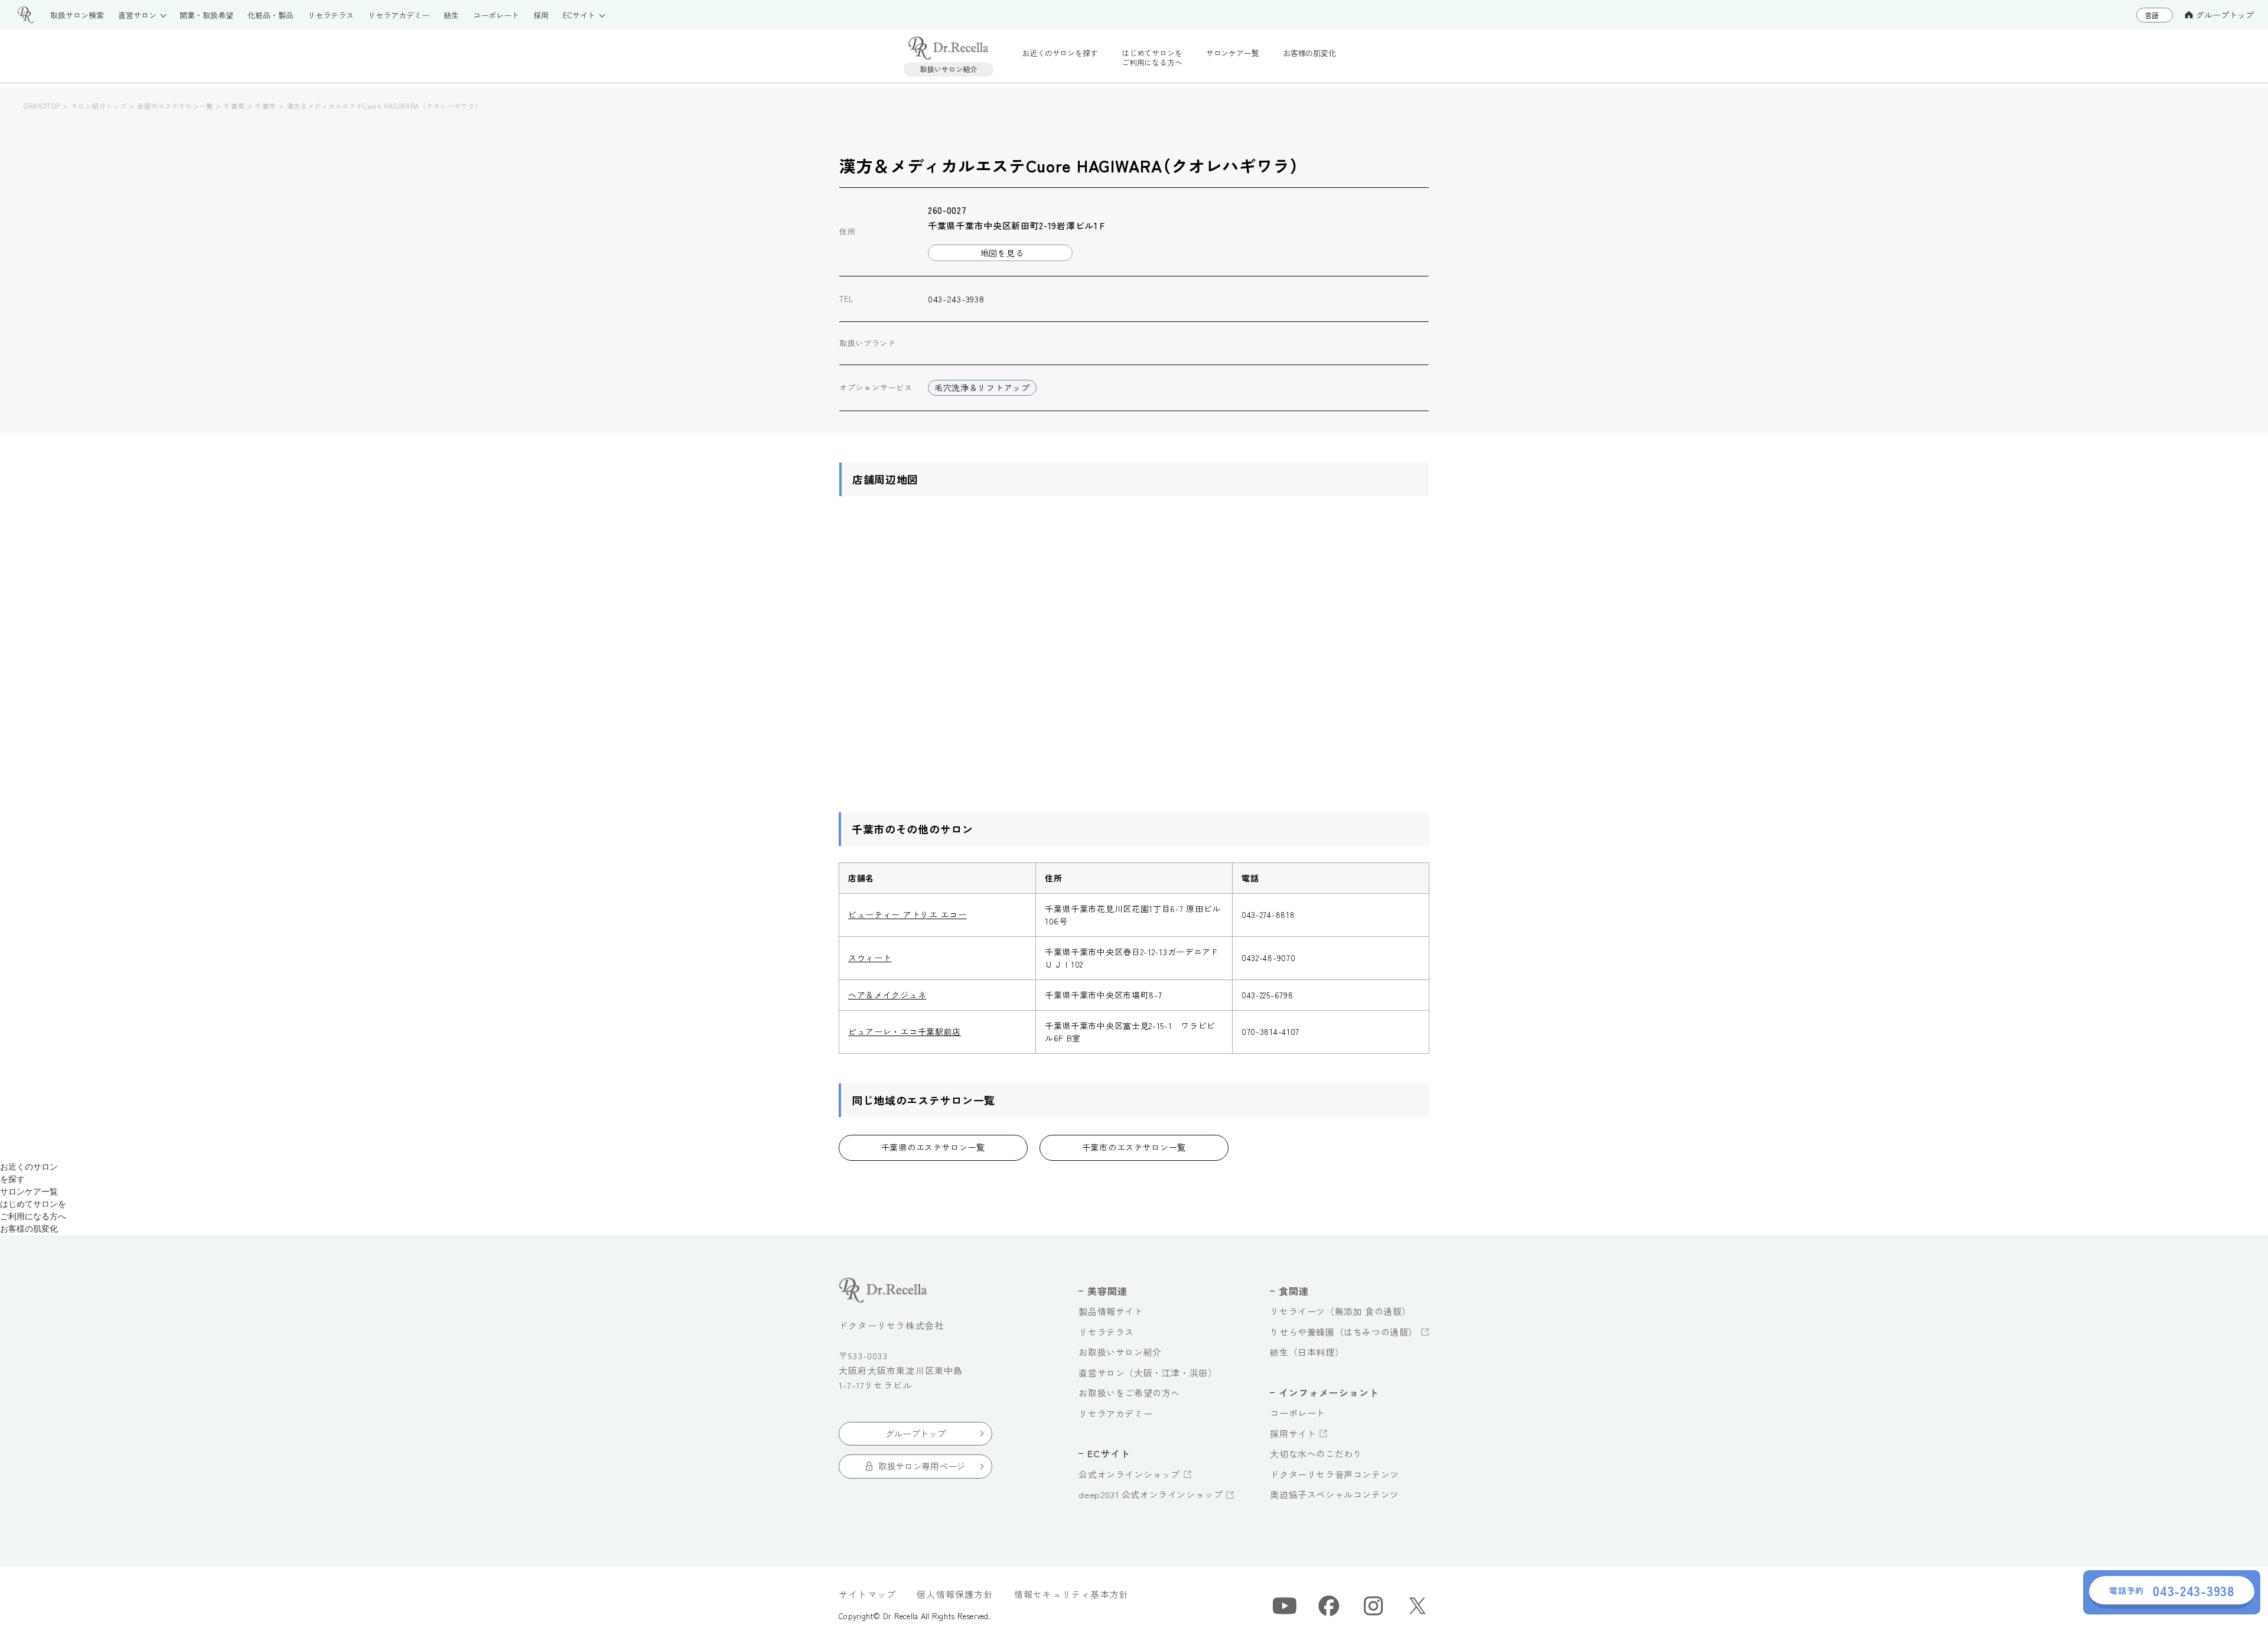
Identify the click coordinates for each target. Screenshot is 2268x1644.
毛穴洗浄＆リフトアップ (982, 388)
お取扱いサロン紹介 (1120, 1352)
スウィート (870, 958)
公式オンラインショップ (1129, 1474)
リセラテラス (1106, 1332)
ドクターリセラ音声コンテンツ (1334, 1474)
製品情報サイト (1111, 1311)
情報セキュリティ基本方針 (1071, 1594)
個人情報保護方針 (955, 1594)
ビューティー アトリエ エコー (907, 914)
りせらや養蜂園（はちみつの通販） (1344, 1332)
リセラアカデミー (1115, 1413)
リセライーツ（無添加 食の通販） (1340, 1311)
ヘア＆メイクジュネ (887, 995)
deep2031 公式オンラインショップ (1151, 1494)
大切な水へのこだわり (1316, 1453)
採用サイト (1293, 1433)
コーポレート (1298, 1413)
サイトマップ (867, 1594)
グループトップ (2225, 15)
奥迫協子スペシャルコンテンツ (1334, 1494)
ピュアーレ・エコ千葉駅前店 (905, 1031)
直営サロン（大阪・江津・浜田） (1148, 1373)
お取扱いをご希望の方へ (1129, 1393)
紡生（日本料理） (1307, 1352)
